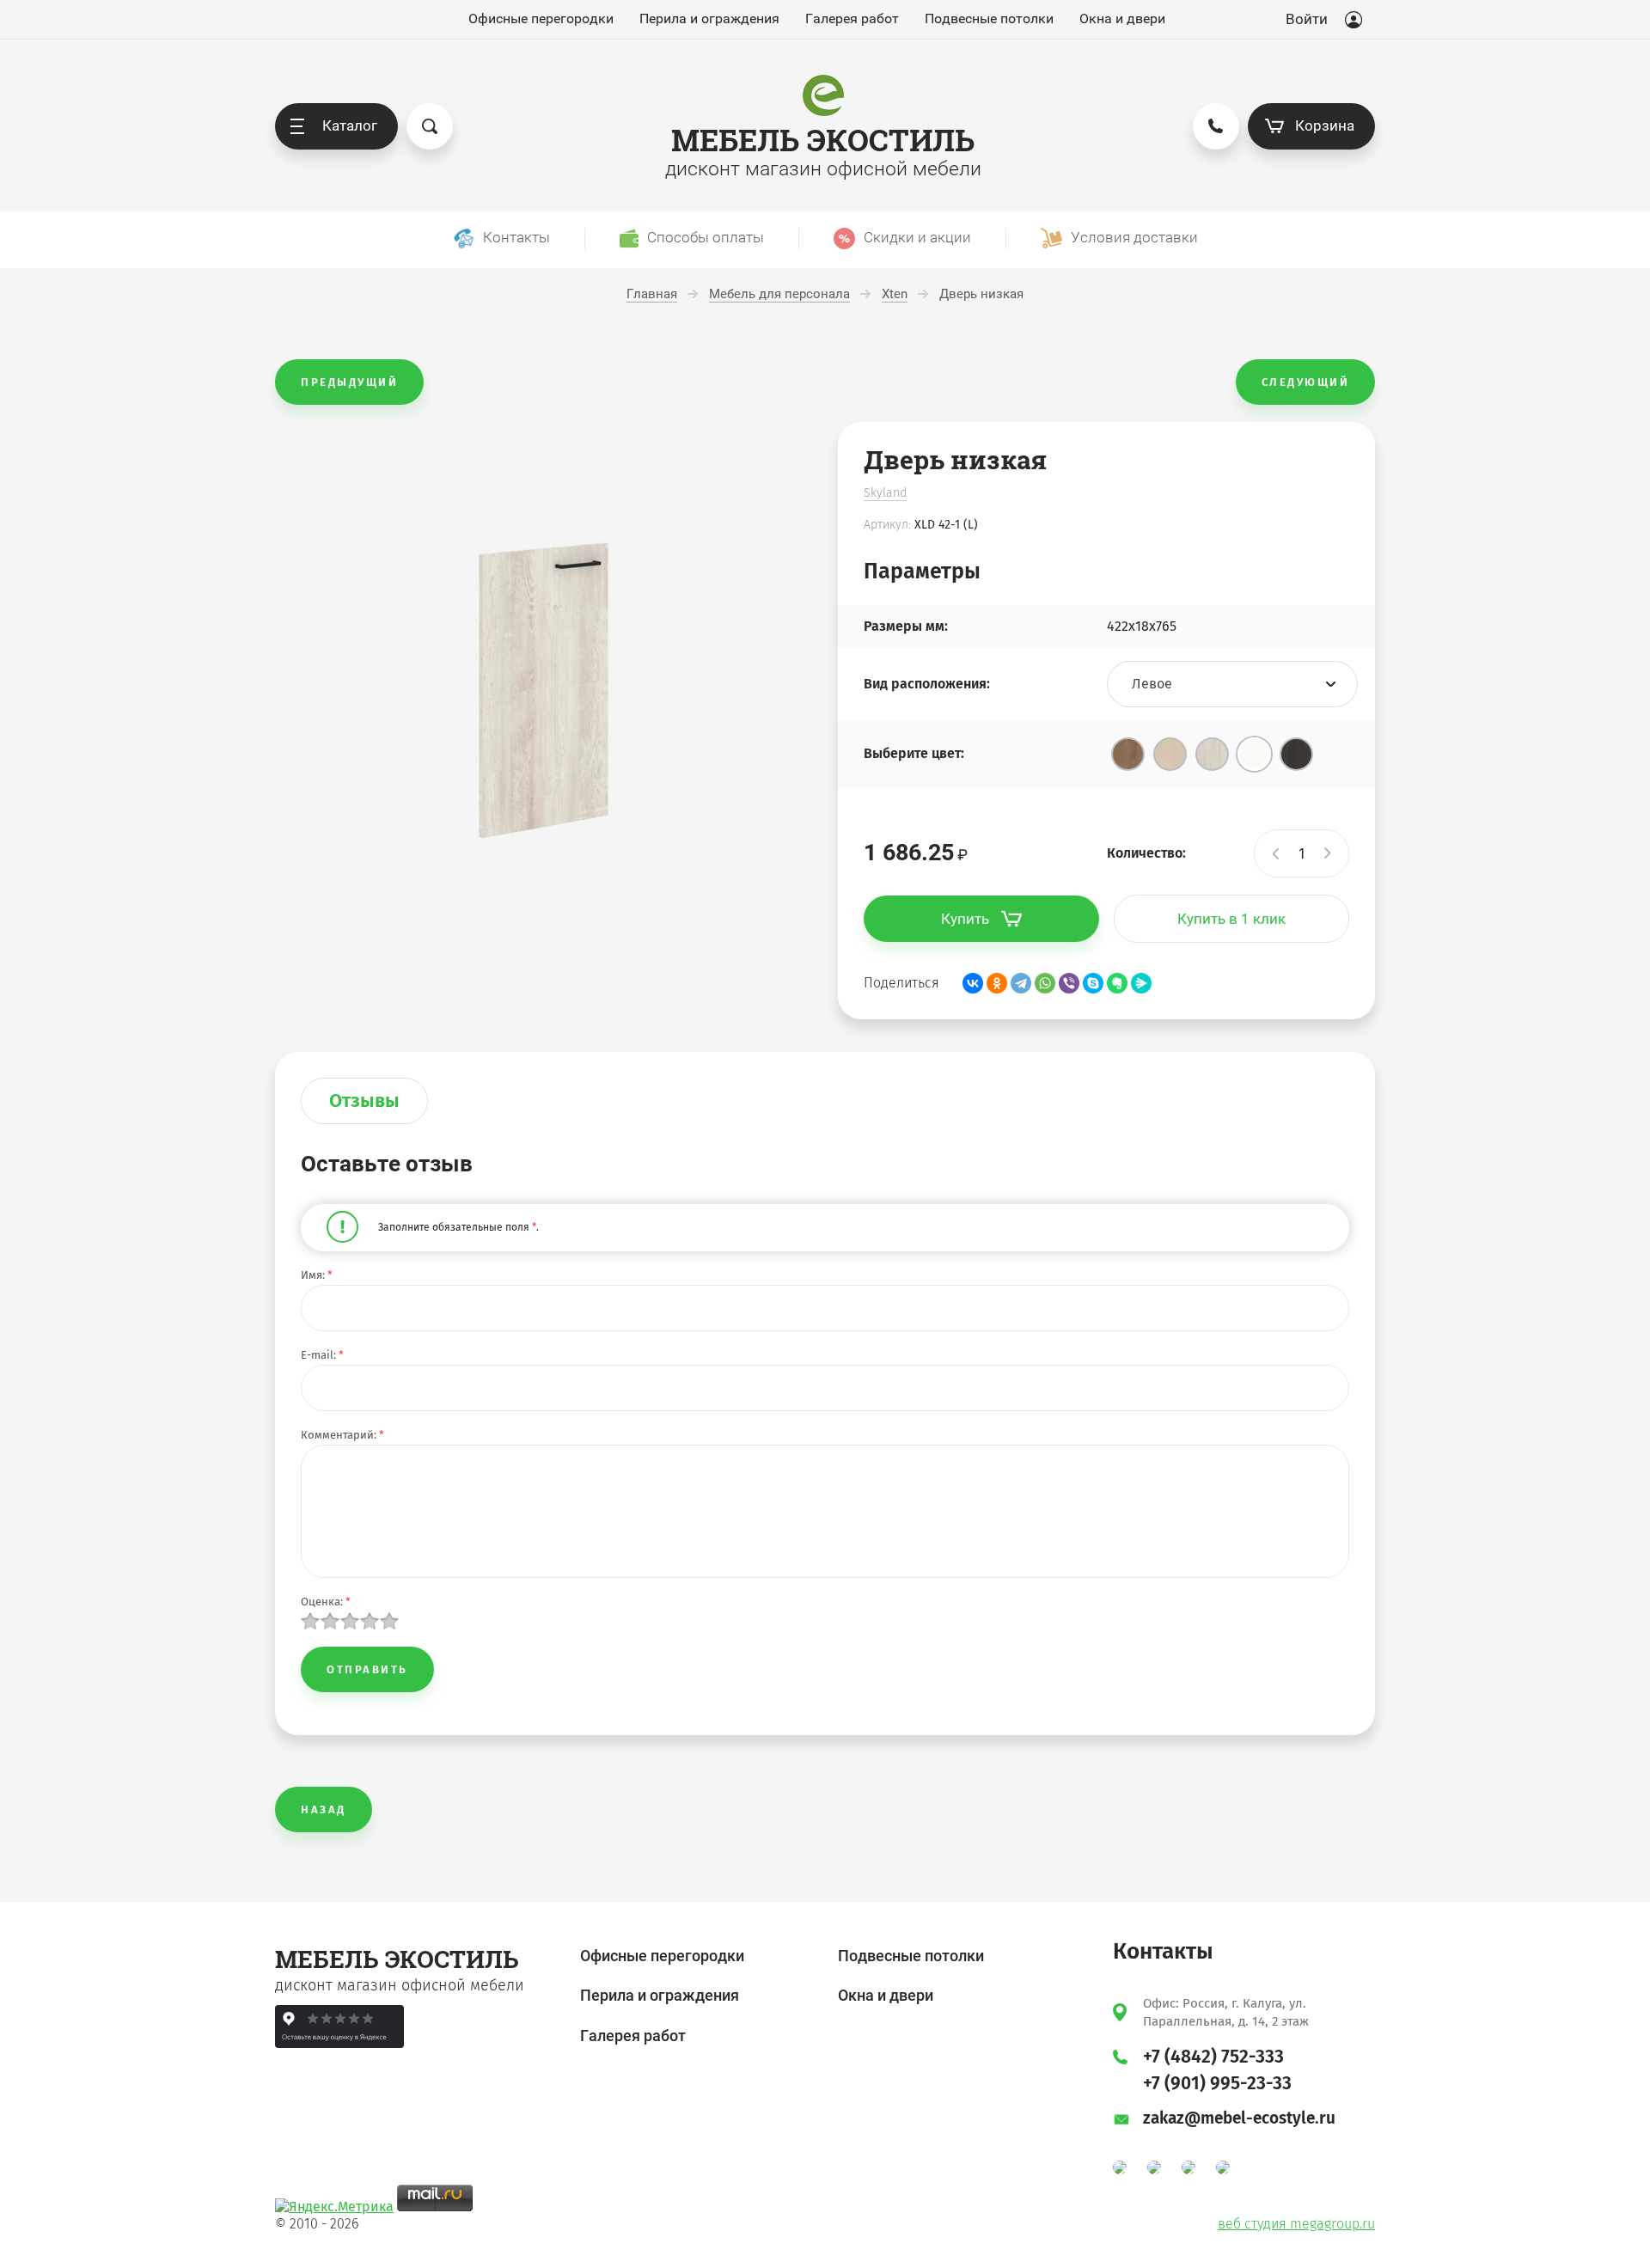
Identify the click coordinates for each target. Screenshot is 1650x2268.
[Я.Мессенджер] (1141, 983)
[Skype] (1093, 983)
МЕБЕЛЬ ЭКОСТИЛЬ (823, 140)
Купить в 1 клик (1231, 919)
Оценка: (326, 1602)
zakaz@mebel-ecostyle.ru (1239, 2118)
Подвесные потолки (989, 19)
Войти (1307, 19)
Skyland (885, 493)
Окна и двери (1122, 19)
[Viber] (1069, 983)
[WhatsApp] (1045, 983)
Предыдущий (349, 382)
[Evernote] (1117, 983)
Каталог (350, 125)
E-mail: (322, 1355)
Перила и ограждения (709, 19)
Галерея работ (852, 19)
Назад (324, 1810)
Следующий (1306, 382)
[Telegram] (1021, 983)
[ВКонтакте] (973, 983)
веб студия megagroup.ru (1296, 2224)
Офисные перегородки (541, 19)
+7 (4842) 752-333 (1213, 2057)
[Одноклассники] (997, 983)
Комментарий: (342, 1435)
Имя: (317, 1275)
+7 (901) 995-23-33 (1217, 2083)
